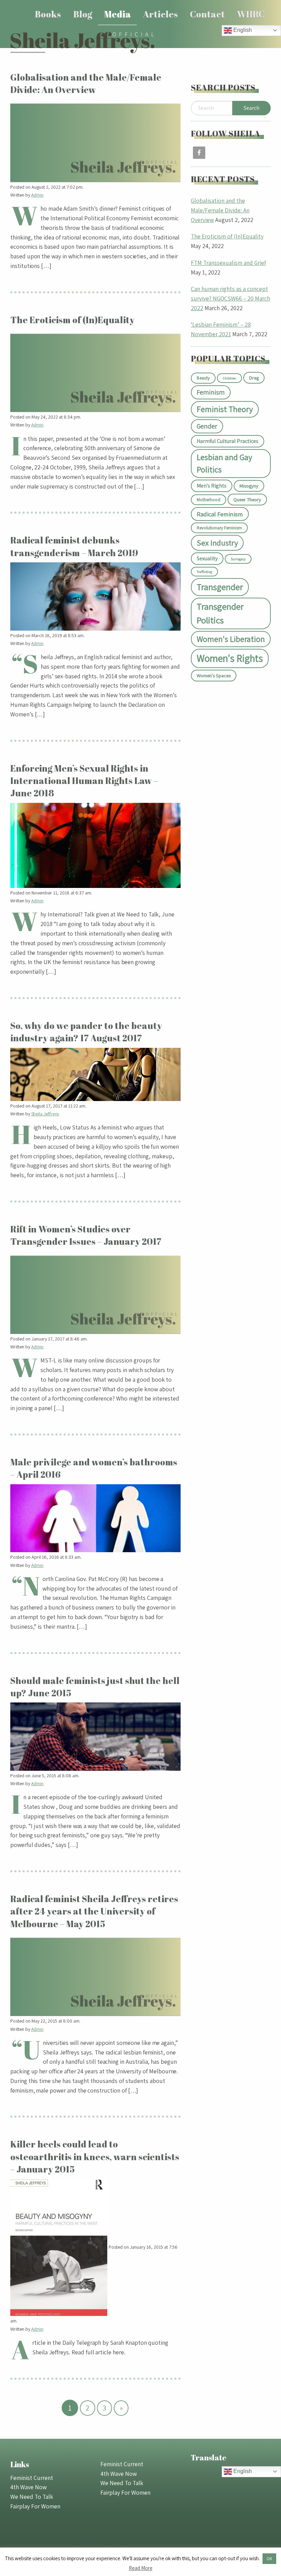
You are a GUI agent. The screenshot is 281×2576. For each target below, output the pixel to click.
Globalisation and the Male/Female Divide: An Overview (220, 210)
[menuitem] (48, 14)
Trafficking (204, 572)
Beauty (203, 378)
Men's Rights (212, 486)
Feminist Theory (225, 409)
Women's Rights (230, 658)
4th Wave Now (28, 2487)
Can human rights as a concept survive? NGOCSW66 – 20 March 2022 (230, 298)
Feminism (211, 392)
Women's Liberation (231, 639)
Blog (83, 14)
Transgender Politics (220, 613)
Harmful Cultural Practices (228, 441)
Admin (38, 195)
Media (118, 14)
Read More (141, 2568)
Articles (160, 14)
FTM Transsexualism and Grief (228, 263)
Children (229, 378)
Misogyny (249, 486)
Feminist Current (32, 2478)
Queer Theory (247, 499)
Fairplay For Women (35, 2506)
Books (48, 14)
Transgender (220, 587)
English (242, 30)
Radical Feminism (220, 514)
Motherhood (209, 500)
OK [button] (269, 2559)
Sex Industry (217, 543)
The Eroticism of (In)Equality (227, 236)
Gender (207, 426)
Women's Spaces (214, 675)
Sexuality (207, 558)
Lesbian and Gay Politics (224, 463)
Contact (207, 14)
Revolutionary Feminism (219, 528)
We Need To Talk (32, 2497)
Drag (254, 378)
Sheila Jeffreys (45, 1114)
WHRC (251, 14)
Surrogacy (238, 559)
